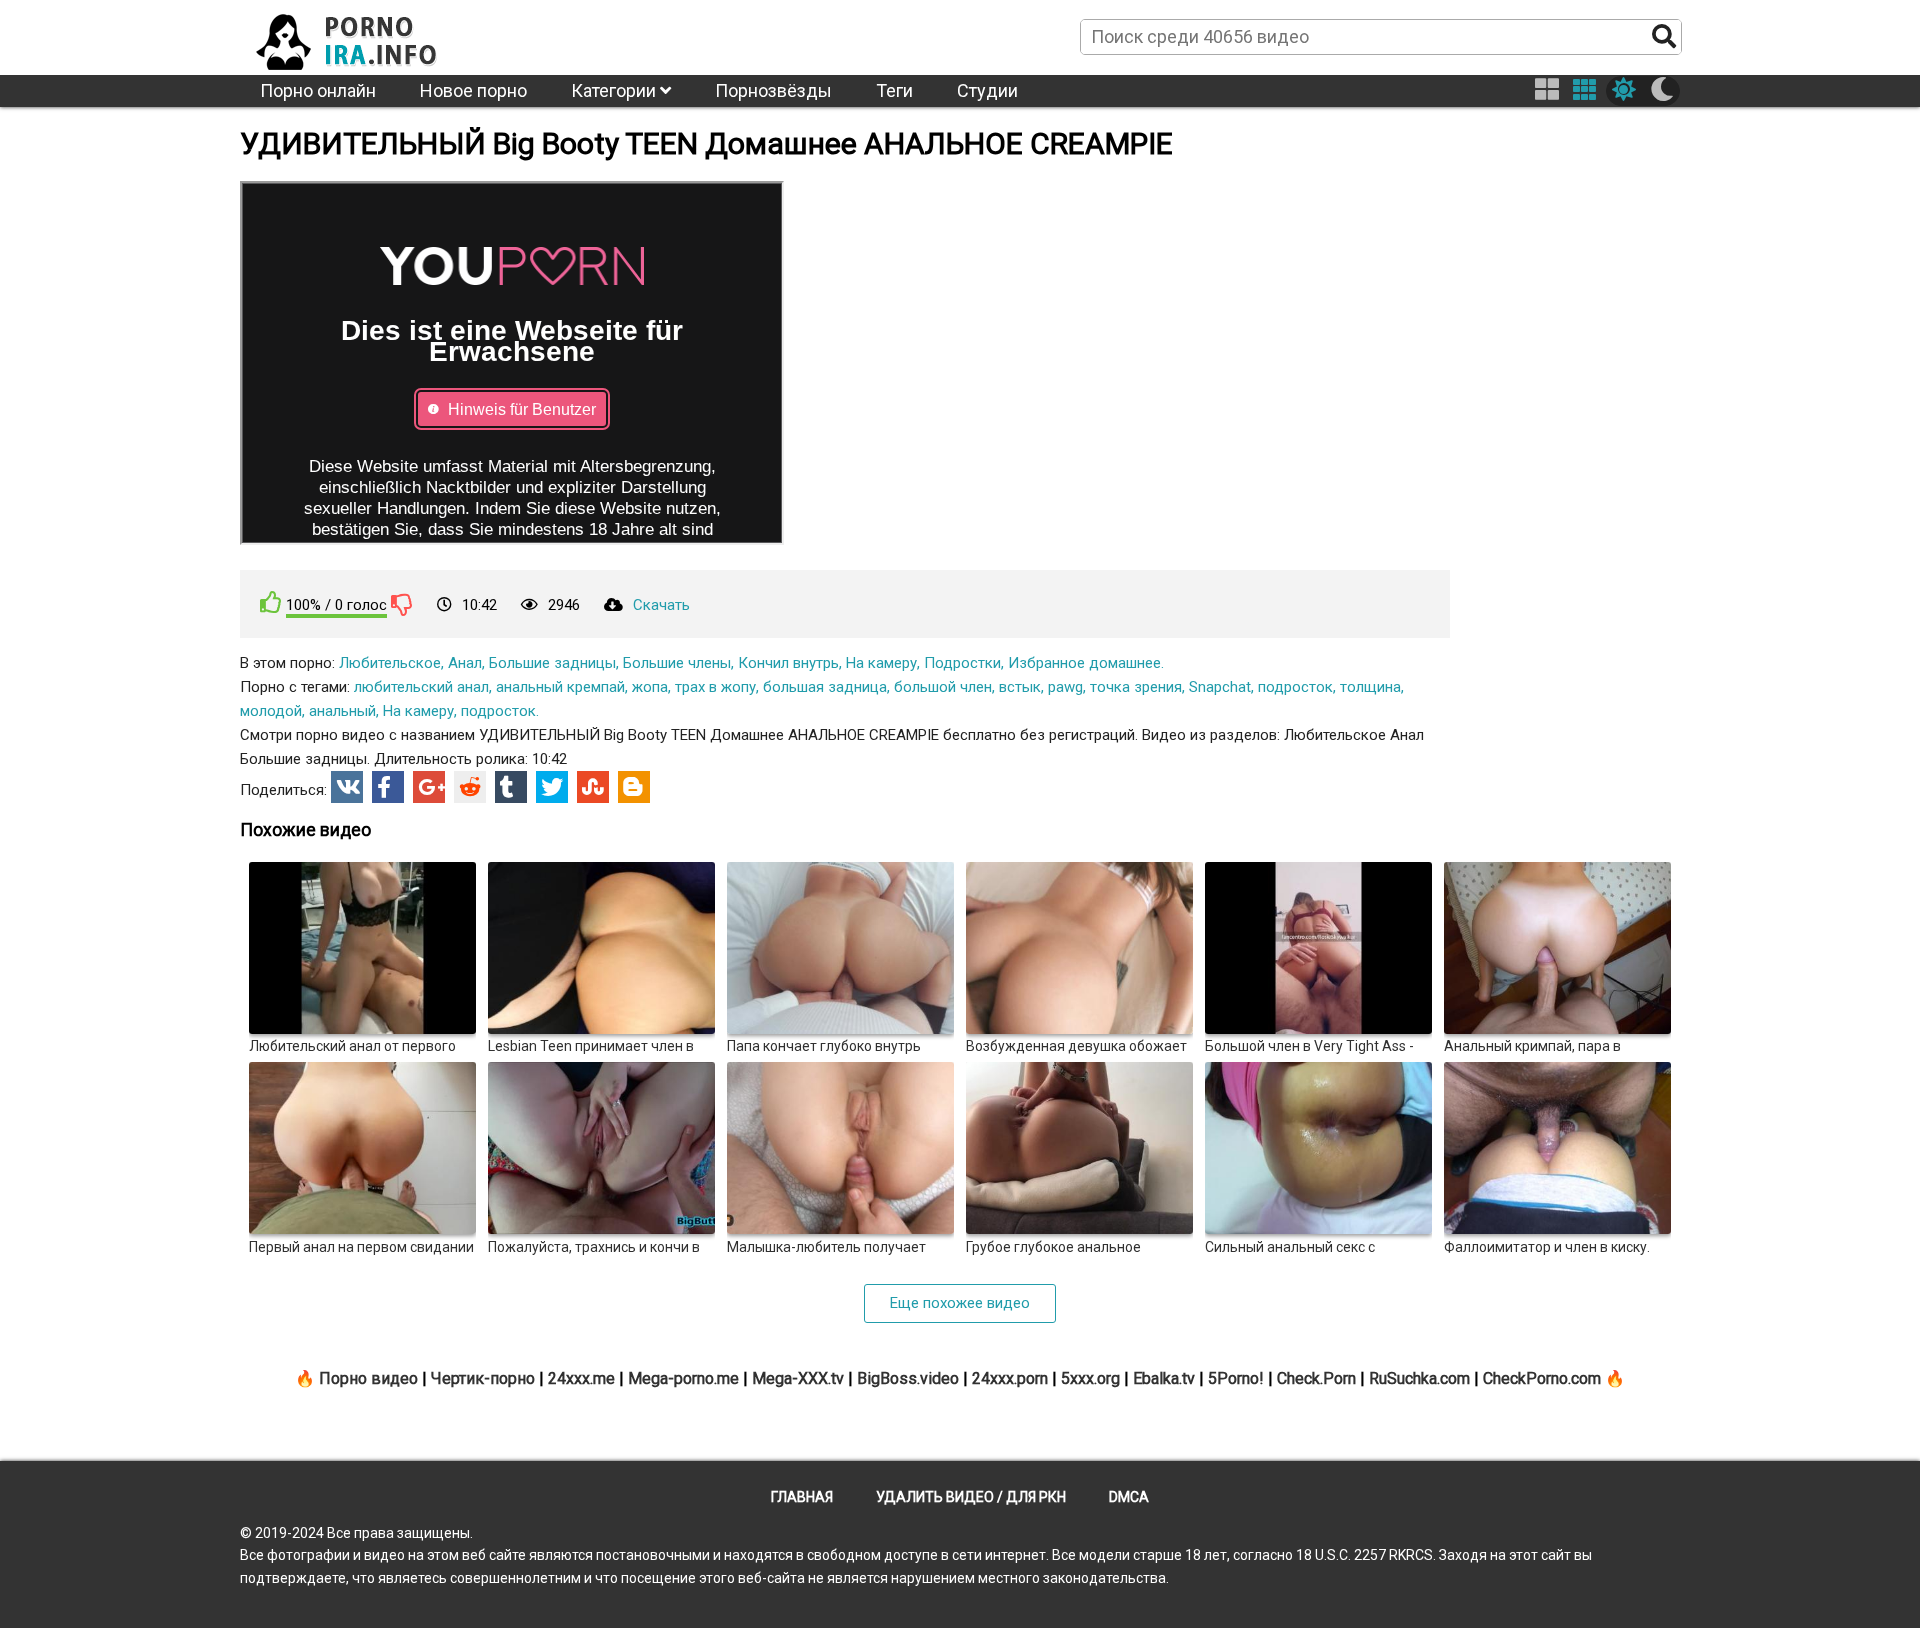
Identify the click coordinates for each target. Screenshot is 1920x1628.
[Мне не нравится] (402, 604)
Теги (894, 90)
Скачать (661, 605)
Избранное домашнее (1084, 663)
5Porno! (1236, 1378)
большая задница (825, 687)
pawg (1065, 687)
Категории (615, 90)
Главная (802, 1497)
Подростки (962, 663)
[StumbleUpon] (593, 787)
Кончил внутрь (788, 663)
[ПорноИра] (365, 36)
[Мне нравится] (271, 602)
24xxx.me (581, 1378)
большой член (943, 687)
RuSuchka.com (1419, 1378)
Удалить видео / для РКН (971, 1497)
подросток (1295, 687)
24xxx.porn (1010, 1378)
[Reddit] (470, 787)
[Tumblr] (511, 787)
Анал (465, 663)
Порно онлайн (318, 90)
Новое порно (473, 90)
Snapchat (1220, 687)
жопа (650, 687)
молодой (271, 711)
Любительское (390, 663)
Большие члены (677, 663)
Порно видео (368, 1378)
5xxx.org (1090, 1378)
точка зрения (1136, 687)
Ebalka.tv (1164, 1378)
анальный (342, 711)
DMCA (1129, 1497)
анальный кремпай (560, 687)
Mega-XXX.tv (798, 1378)
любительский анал (421, 687)
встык (1020, 687)
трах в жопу (715, 687)
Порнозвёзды (773, 90)
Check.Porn (1316, 1378)
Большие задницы (552, 663)
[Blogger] (634, 787)
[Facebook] (388, 787)
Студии (987, 90)
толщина (1370, 687)
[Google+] (429, 787)
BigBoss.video (908, 1378)
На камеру (881, 663)
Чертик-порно (483, 1378)
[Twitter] (552, 787)
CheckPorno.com (1542, 1378)
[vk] (347, 787)
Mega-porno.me (683, 1378)
